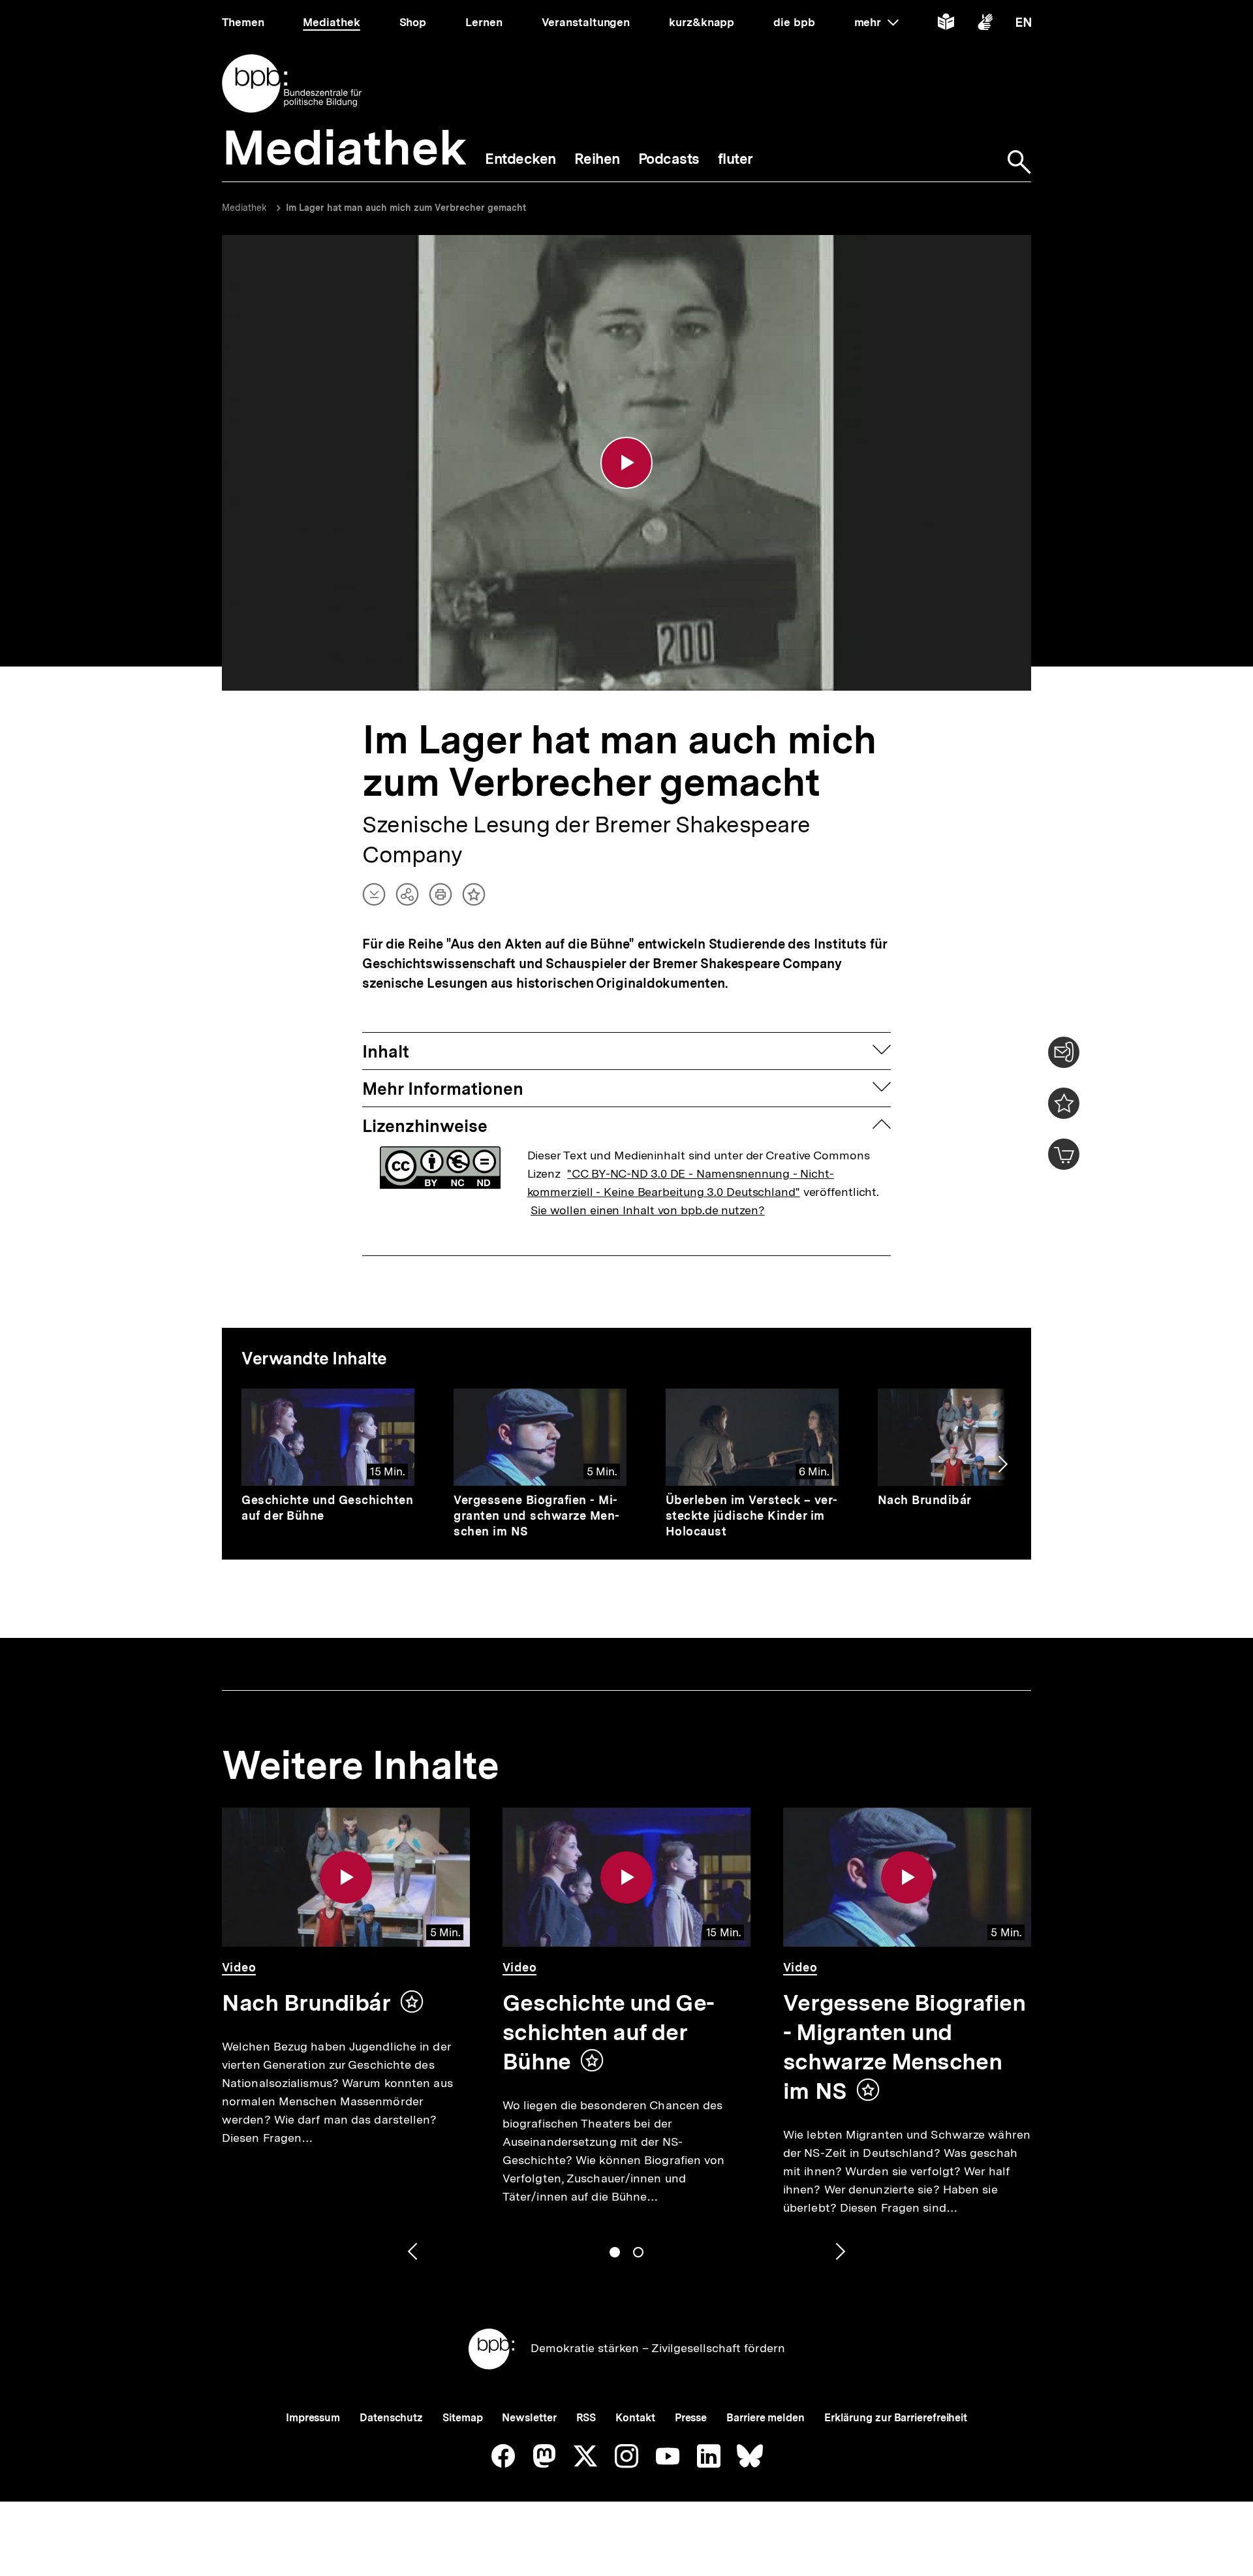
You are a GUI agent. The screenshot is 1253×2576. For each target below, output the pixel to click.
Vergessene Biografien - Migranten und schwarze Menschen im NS (536, 1516)
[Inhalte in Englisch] (1024, 24)
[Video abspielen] (626, 463)
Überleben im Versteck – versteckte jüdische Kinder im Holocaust (752, 1516)
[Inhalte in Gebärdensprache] (985, 24)
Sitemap (462, 2418)
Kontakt (635, 2418)
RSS (586, 2418)
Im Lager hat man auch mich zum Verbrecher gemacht (406, 208)
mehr (876, 22)
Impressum (313, 2418)
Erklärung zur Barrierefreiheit (896, 2418)
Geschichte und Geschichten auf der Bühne (609, 2032)
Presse (691, 2418)
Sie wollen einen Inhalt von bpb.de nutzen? (648, 1210)
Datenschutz (391, 2418)
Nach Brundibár (925, 1500)
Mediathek (244, 208)
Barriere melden (766, 2418)
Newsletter (529, 2418)
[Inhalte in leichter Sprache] (946, 24)
